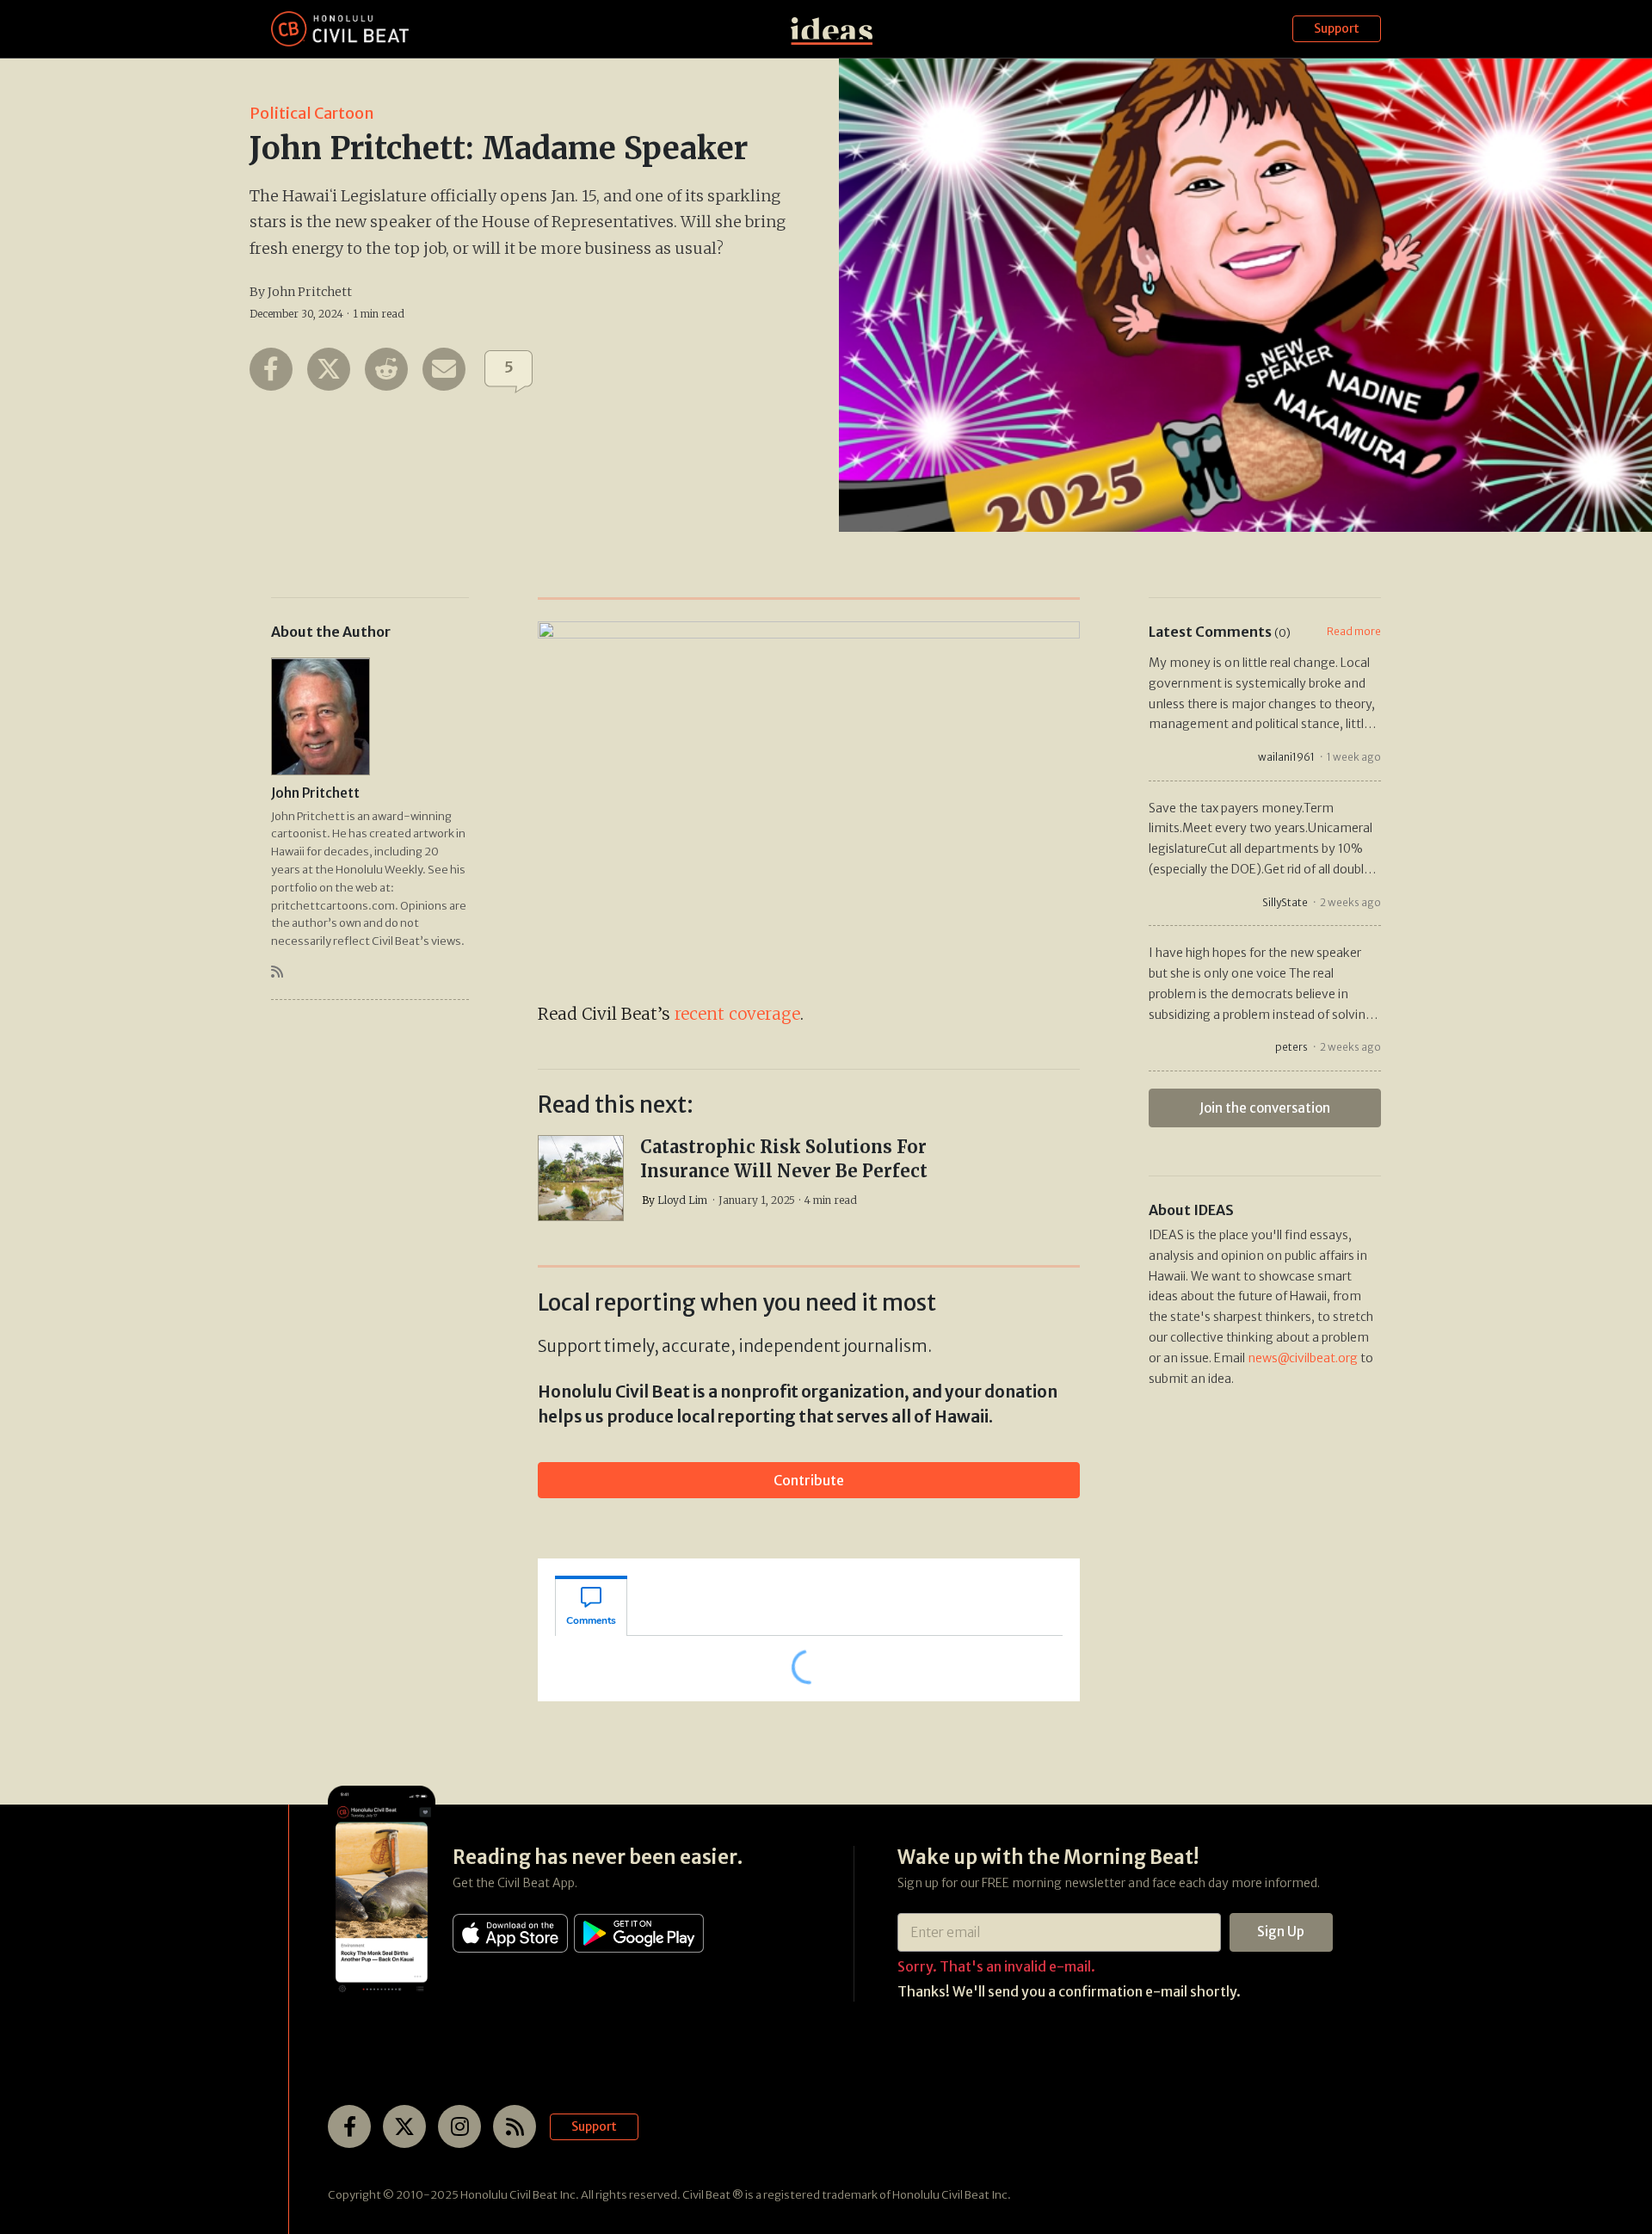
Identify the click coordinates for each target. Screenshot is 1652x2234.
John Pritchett (310, 292)
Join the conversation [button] (1265, 1108)
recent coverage (737, 1014)
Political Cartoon (312, 113)
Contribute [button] (809, 1480)
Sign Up (1281, 1932)
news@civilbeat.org (1303, 1358)
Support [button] (1337, 28)
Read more (1354, 631)
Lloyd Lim (682, 1200)
